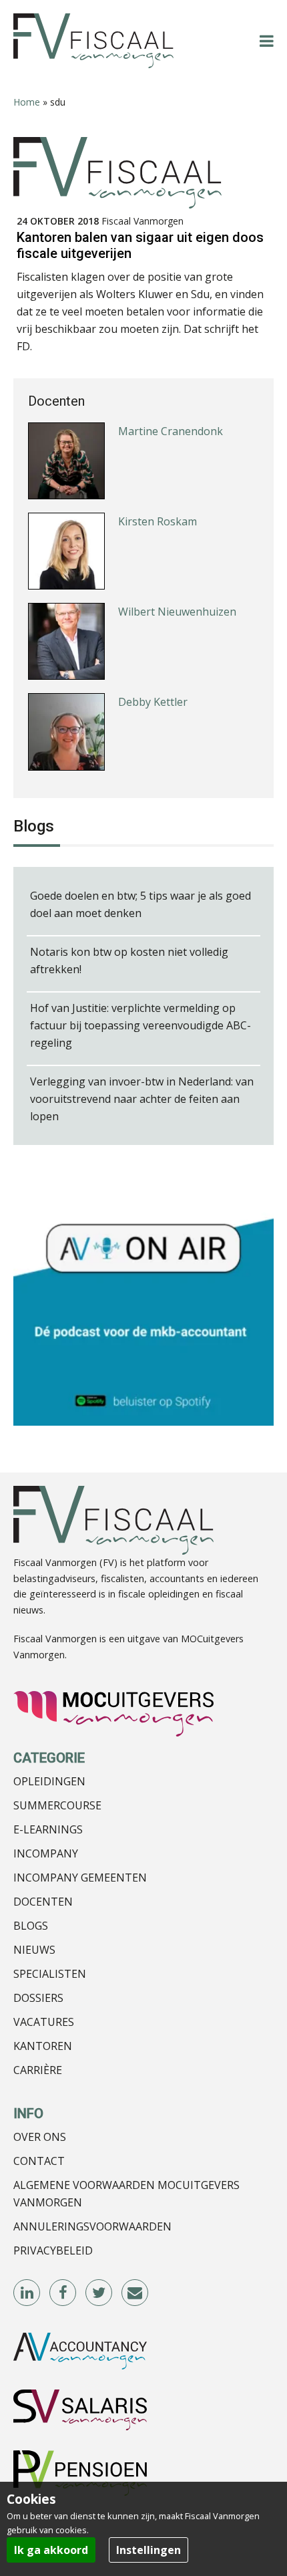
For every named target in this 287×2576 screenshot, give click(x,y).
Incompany (46, 1853)
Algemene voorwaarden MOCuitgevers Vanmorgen (126, 2194)
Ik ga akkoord (51, 2550)
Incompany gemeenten (80, 1878)
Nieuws (34, 1950)
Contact (39, 2161)
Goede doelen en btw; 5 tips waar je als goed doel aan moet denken (140, 904)
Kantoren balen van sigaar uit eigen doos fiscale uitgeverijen (140, 245)
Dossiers (38, 1998)
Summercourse (57, 1805)
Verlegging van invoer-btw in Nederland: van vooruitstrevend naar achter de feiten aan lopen (142, 1099)
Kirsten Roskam (158, 521)
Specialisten (50, 1974)
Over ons (40, 2137)
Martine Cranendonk (171, 431)
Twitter (99, 2293)
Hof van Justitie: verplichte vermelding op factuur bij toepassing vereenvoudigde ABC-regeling (140, 1025)
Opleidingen (49, 1781)
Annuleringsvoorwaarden (92, 2226)
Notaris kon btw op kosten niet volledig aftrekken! (129, 960)
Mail (135, 2293)
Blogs (31, 1926)
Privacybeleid (53, 2250)
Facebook (63, 2293)
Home (27, 102)
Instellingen (149, 2550)
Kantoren (43, 2046)
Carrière (38, 2070)
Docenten (43, 1902)
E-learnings (48, 1829)
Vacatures (44, 2022)
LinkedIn (27, 2293)
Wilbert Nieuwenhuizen (177, 612)
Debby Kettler (153, 702)
